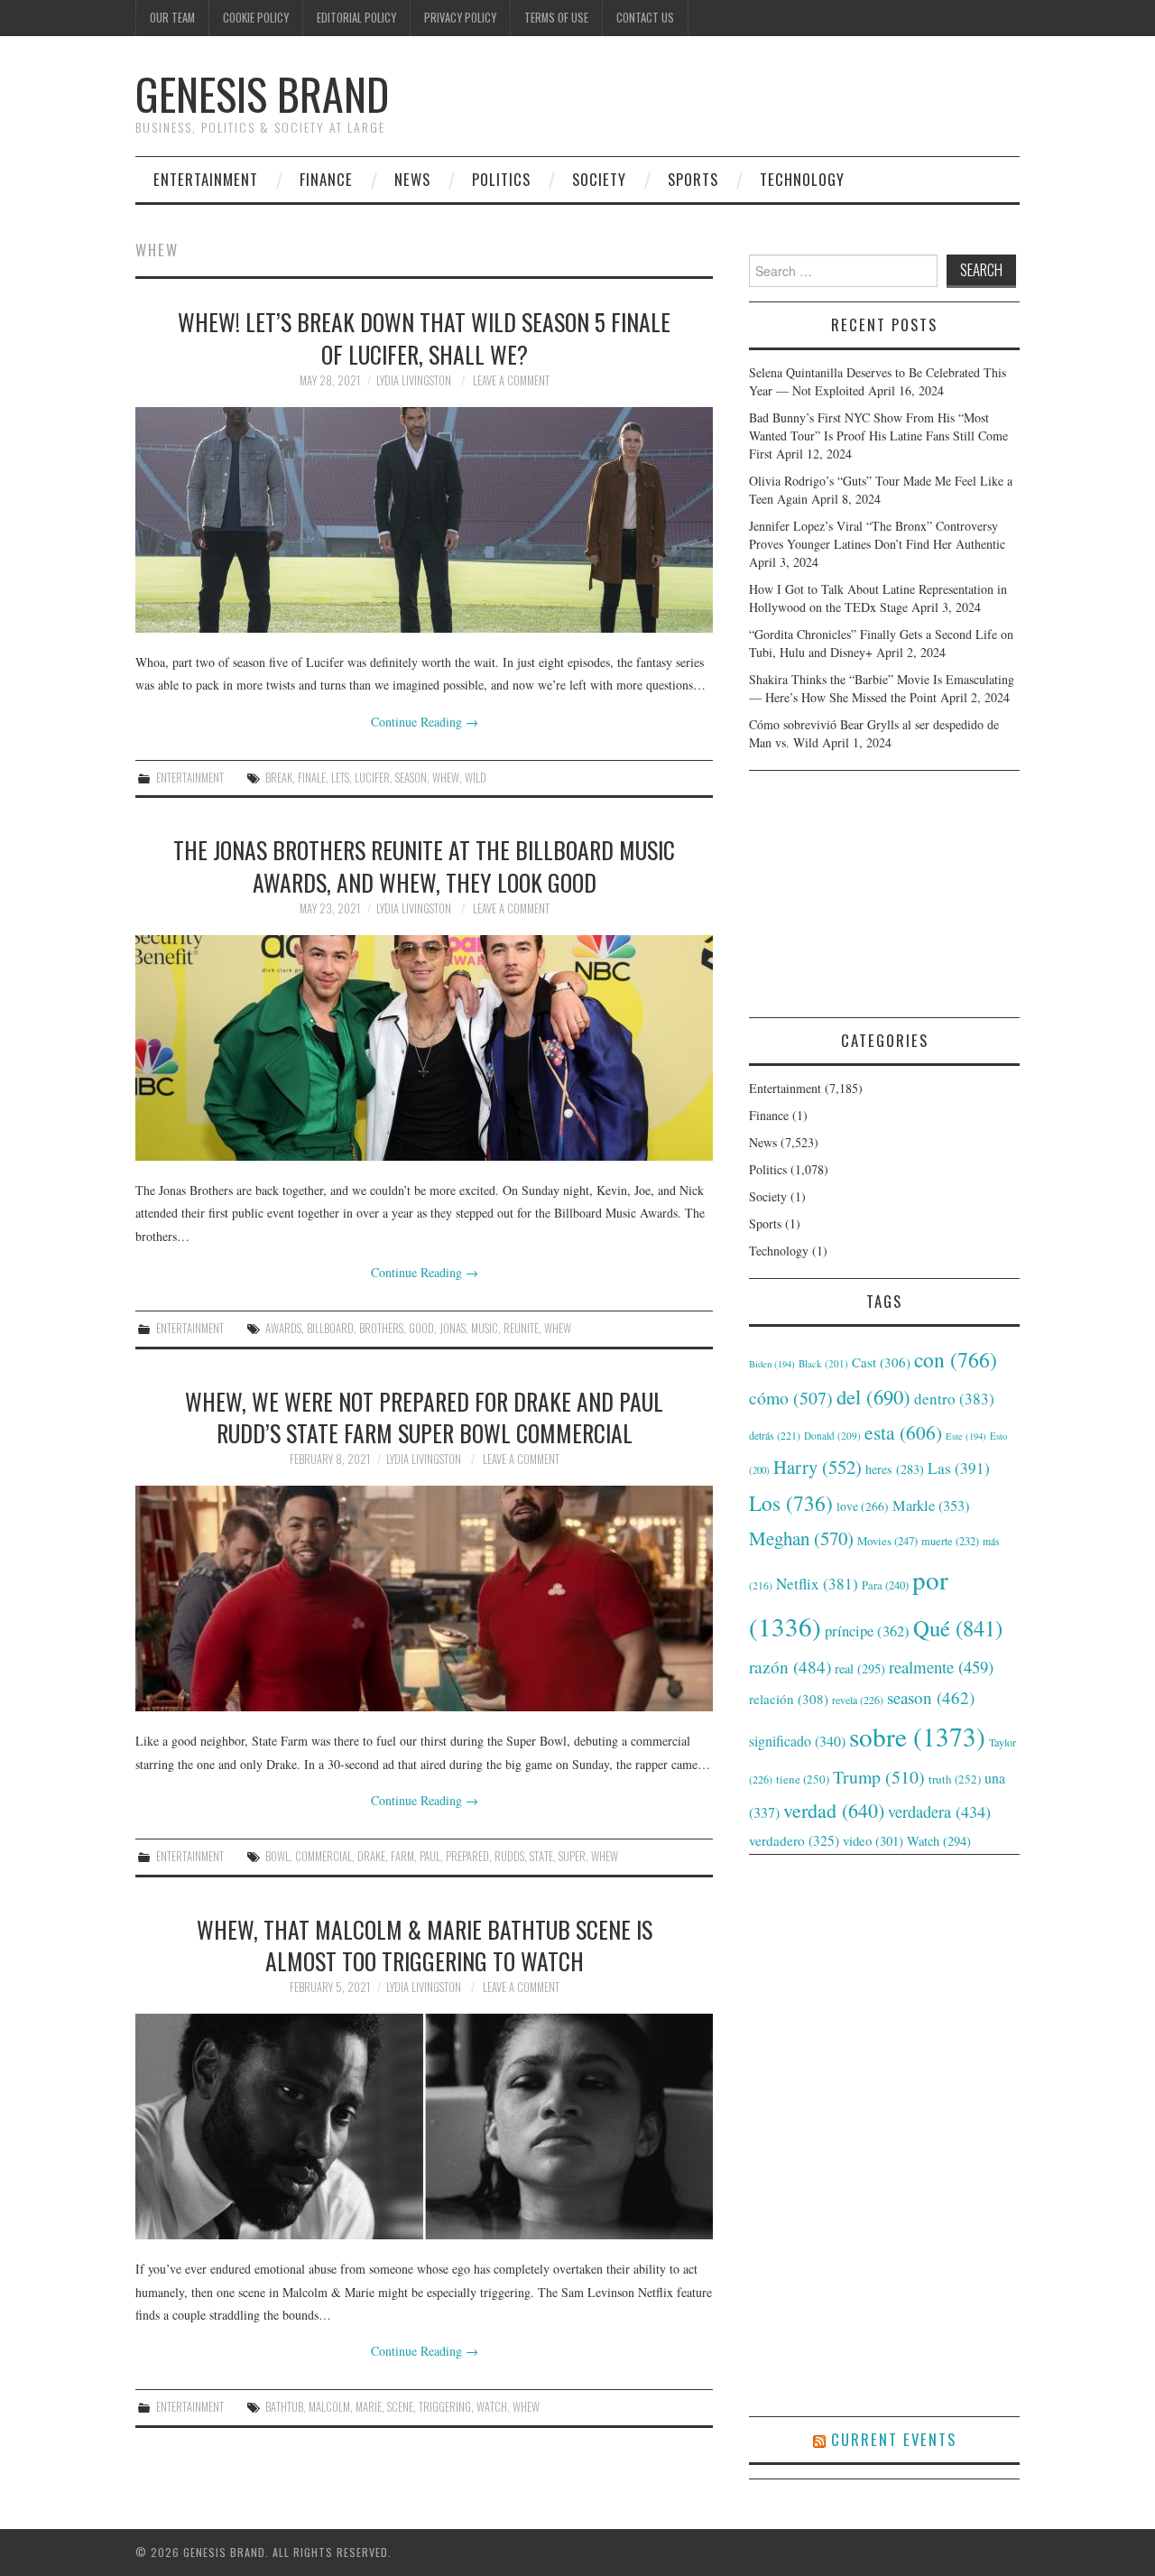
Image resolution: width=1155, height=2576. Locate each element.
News (412, 179)
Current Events (894, 2439)
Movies (887, 1541)
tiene (803, 1779)
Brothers (381, 1328)
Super (572, 1856)
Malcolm (329, 2407)
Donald (832, 1436)
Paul (430, 1856)
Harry (818, 1467)
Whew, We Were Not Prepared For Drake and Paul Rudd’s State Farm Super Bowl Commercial (424, 1417)
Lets (340, 778)
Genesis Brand (262, 93)
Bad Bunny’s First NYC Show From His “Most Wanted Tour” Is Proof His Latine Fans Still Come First (878, 436)
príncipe (867, 1631)
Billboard (330, 1328)
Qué (958, 1628)
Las (959, 1468)
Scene (400, 2407)
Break (279, 778)
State (541, 1856)
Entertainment (206, 179)
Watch (492, 2407)
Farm (402, 1856)
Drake (371, 1856)
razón (790, 1666)
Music (485, 1328)
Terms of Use (556, 18)
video (873, 1840)
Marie (369, 2407)
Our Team (172, 18)
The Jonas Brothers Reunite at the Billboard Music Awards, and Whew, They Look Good (424, 866)
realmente (941, 1667)
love (863, 1506)
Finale (312, 778)
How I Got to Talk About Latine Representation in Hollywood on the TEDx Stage (878, 598)
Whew (446, 778)
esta (903, 1432)
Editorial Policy (356, 18)
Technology (802, 179)
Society (599, 179)
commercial (323, 1856)
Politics (501, 179)
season (411, 778)
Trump (879, 1777)
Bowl (277, 1856)
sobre (917, 1736)
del (873, 1396)
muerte (950, 1541)
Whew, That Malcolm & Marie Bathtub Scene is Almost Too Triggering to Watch (425, 1945)
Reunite (521, 1328)
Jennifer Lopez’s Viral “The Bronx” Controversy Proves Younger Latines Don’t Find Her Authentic (877, 535)
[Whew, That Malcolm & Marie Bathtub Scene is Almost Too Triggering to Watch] (424, 2127)
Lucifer (372, 778)
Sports (693, 179)
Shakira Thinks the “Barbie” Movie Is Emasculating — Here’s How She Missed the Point (882, 688)
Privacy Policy (460, 18)
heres (895, 1469)
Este (966, 1436)
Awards (283, 1328)
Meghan (801, 1538)
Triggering (445, 2407)
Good (421, 1328)
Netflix (817, 1584)
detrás (775, 1435)
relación (789, 1699)
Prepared (467, 1856)
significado (797, 1741)
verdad (834, 1810)
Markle (931, 1506)
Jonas (453, 1328)
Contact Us (645, 18)
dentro (954, 1399)
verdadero (794, 1840)
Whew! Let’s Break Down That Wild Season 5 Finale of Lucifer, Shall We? (424, 338)
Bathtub (284, 2407)
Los (791, 1503)
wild (476, 778)
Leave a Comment (511, 380)
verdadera (939, 1812)
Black (823, 1363)
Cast (881, 1362)
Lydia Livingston (414, 380)
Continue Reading (425, 722)
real (860, 1668)
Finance (326, 179)
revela (858, 1700)
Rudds (509, 1856)
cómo (791, 1398)
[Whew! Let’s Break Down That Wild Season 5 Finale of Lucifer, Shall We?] (424, 520)
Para (885, 1585)
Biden (772, 1364)
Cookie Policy (256, 18)
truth (955, 1779)
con (956, 1359)
